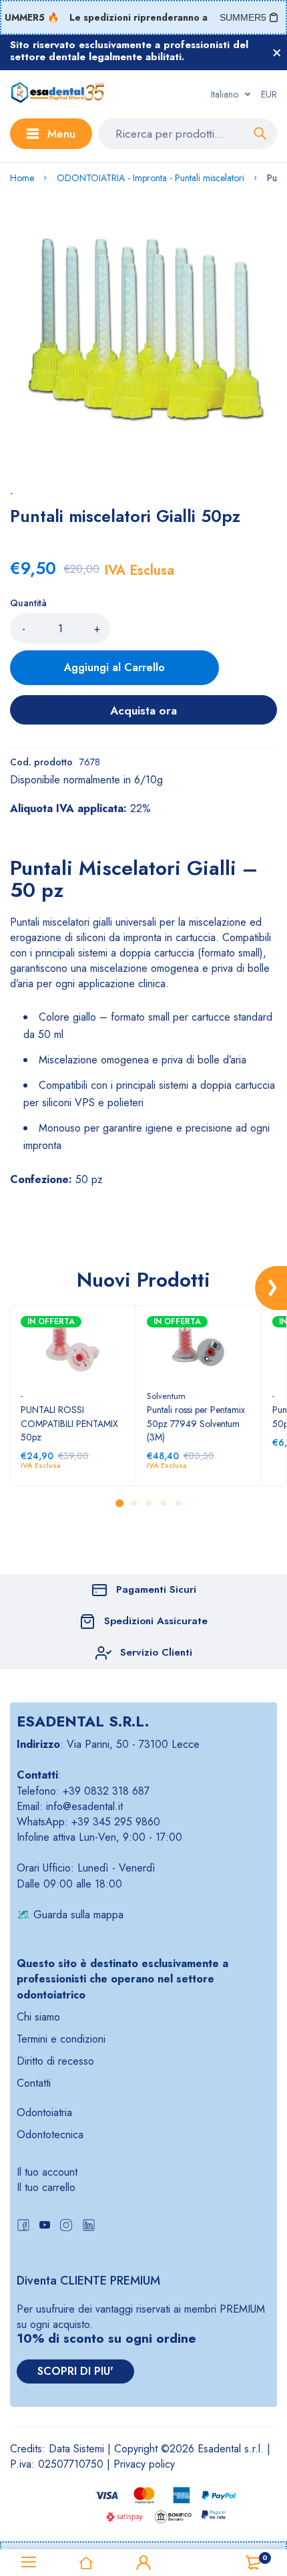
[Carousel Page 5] (178, 1503)
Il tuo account (47, 2172)
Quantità (28, 603)
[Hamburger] (29, 2563)
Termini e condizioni (61, 2039)
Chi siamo (38, 2017)
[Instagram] (66, 2227)
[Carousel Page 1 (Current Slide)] (119, 1503)
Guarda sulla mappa (78, 1915)
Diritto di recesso (55, 2061)
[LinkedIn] (89, 2227)
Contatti (34, 2083)
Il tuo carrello (46, 2187)
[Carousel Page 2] (133, 1503)
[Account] (143, 2563)
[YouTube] (45, 2227)
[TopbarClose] (277, 53)
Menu (61, 134)
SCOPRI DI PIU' (75, 2371)
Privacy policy (144, 2464)
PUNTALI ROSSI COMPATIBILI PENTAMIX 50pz (69, 1423)
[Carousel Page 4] (163, 1503)
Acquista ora (143, 711)
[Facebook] (23, 2227)
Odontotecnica (50, 2135)
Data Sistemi (76, 2449)
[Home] (86, 2563)
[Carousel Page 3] (148, 1503)
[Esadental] (58, 94)
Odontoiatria (44, 2112)
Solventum (166, 1396)
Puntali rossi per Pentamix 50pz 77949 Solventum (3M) (196, 1423)
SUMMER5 (243, 17)
